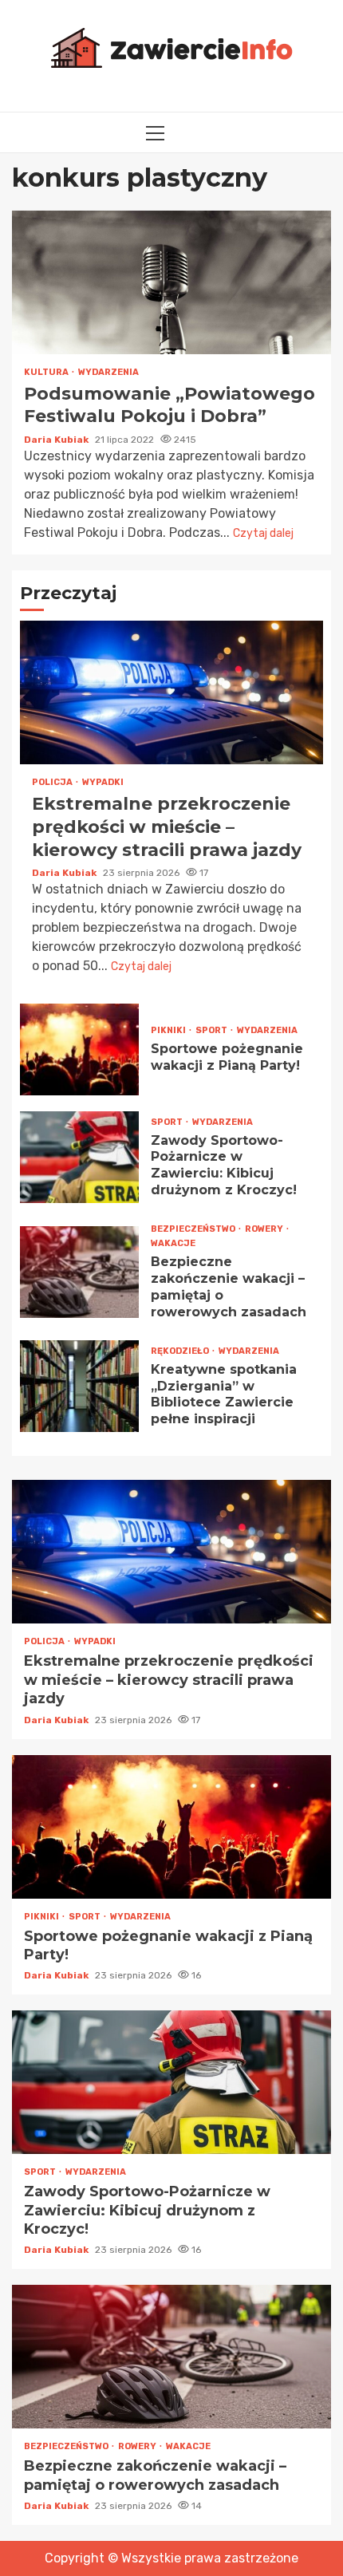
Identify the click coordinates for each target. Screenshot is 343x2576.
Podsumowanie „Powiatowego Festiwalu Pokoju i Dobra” (171, 282)
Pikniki (169, 1030)
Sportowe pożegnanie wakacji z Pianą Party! (79, 1049)
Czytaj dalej (263, 533)
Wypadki (103, 782)
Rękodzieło (181, 1351)
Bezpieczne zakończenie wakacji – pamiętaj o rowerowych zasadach (79, 1272)
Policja (53, 782)
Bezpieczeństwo (194, 1229)
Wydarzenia (108, 372)
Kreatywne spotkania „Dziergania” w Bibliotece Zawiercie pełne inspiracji (79, 1386)
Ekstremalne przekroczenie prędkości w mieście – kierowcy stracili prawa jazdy (171, 692)
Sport (212, 1030)
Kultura (47, 372)
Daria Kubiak (57, 440)
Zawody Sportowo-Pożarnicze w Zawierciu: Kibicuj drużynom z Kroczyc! (79, 1157)
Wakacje (173, 1243)
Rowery (265, 1229)
